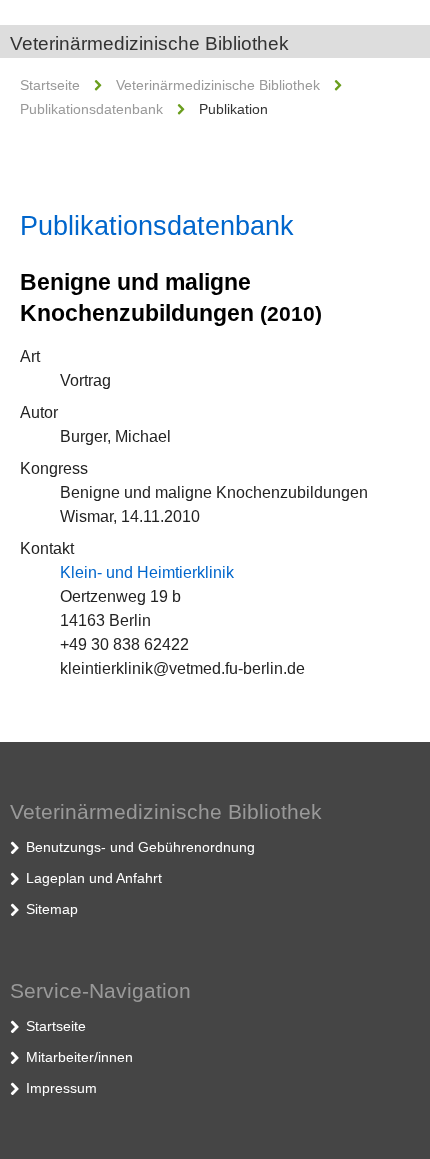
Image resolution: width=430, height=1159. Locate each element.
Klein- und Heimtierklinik (147, 572)
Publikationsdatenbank (91, 109)
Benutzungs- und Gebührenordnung (140, 847)
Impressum (61, 1088)
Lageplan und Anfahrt (94, 878)
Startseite (50, 85)
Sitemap (52, 909)
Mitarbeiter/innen (79, 1057)
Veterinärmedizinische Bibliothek (149, 43)
